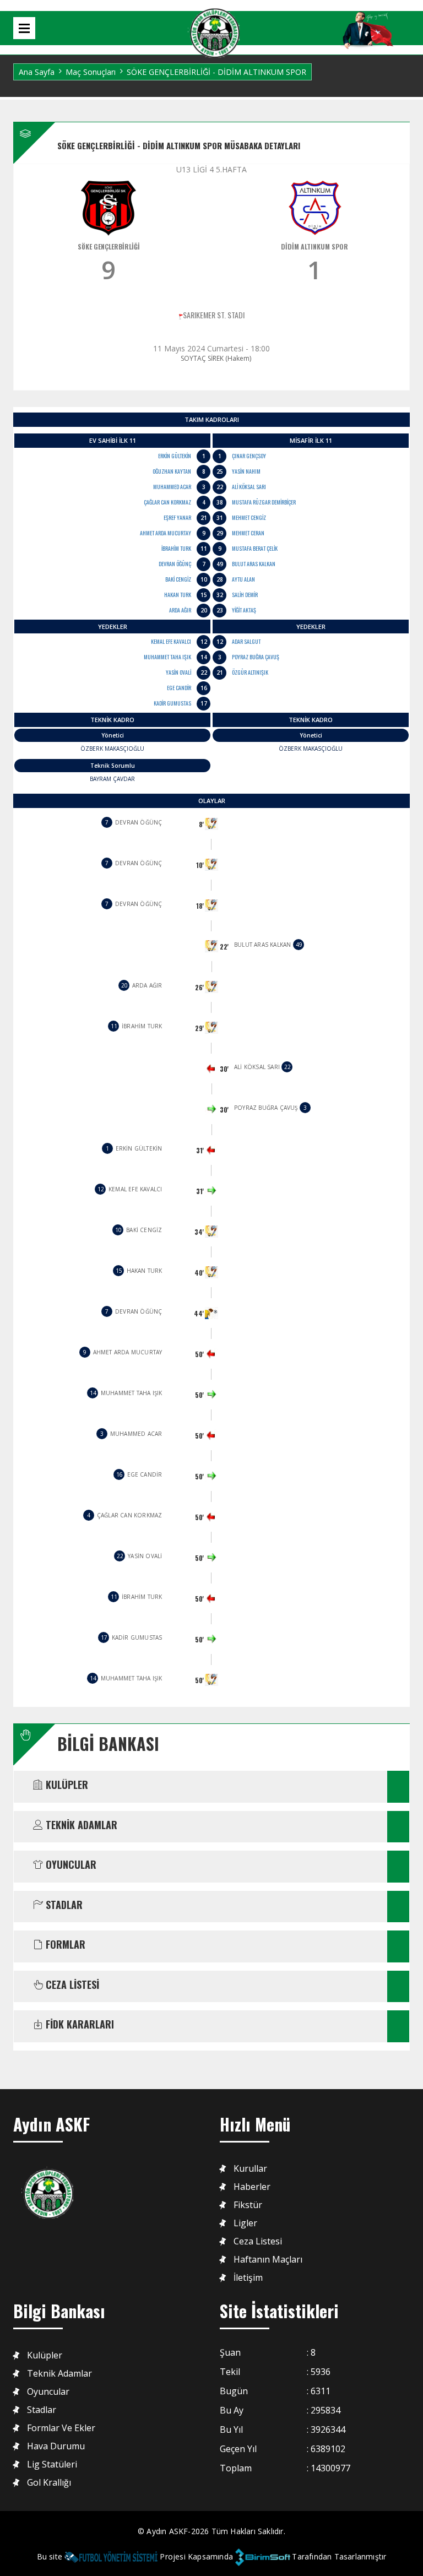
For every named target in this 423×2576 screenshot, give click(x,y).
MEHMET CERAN (248, 533)
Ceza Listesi (258, 2241)
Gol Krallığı (49, 2483)
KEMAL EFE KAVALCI (171, 641)
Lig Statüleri (52, 2464)
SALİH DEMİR (245, 595)
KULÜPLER (66, 1785)
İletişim (248, 2278)
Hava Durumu (56, 2446)
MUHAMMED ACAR (172, 487)
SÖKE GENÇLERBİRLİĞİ (109, 246)
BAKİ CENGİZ (178, 579)
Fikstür (248, 2205)
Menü (24, 28)
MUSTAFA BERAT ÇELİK (255, 548)
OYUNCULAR (70, 1865)
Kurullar (250, 2169)
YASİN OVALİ (178, 672)
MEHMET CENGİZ (249, 517)
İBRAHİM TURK (176, 548)
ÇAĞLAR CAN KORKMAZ (167, 502)
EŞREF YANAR (177, 517)
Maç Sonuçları (91, 72)
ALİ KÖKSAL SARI (249, 487)
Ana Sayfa (37, 72)
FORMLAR (64, 1945)
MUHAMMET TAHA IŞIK (167, 657)
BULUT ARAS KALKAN (254, 564)
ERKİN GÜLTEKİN (175, 456)
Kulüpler (45, 2355)
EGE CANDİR (179, 688)
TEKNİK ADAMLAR (80, 1825)
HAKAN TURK (178, 595)
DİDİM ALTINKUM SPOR (314, 246)
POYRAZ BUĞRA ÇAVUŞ (256, 657)
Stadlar (42, 2410)
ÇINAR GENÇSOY (249, 456)
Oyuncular (48, 2392)
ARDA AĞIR (180, 610)
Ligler (245, 2223)
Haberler (252, 2187)
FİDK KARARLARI (78, 2025)
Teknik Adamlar (59, 2374)
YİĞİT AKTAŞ (244, 610)
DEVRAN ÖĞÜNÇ (175, 564)
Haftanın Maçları (268, 2260)
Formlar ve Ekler (61, 2428)
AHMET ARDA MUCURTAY (166, 533)
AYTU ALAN (243, 579)
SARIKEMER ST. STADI (214, 315)
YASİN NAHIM (246, 471)
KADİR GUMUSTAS (172, 703)
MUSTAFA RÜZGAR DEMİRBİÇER (264, 502)
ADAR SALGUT (246, 641)
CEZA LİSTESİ (71, 1985)
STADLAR (63, 1905)
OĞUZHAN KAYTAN (172, 471)
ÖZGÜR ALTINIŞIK (250, 672)
